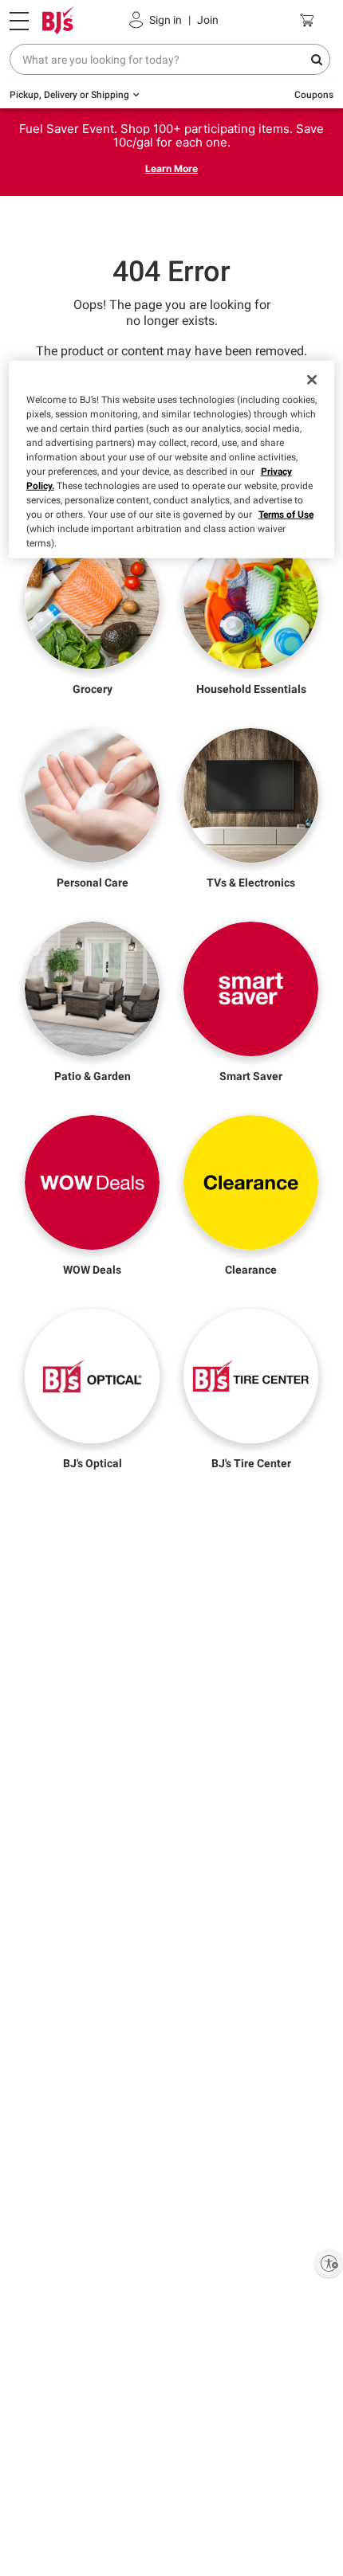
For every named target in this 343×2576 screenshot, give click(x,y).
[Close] (312, 380)
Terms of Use (286, 515)
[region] (172, 460)
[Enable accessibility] (329, 2263)
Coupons (314, 95)
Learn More (171, 168)
